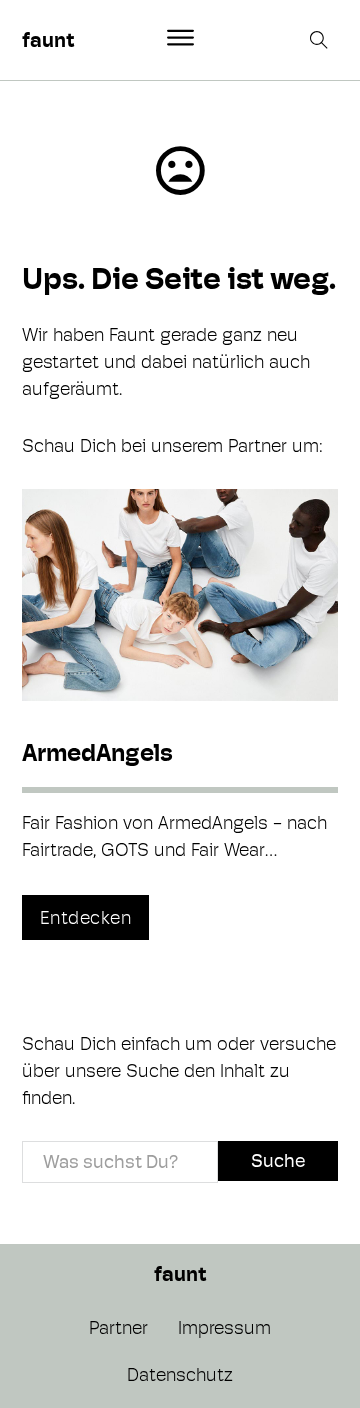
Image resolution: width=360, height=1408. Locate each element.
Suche (278, 1160)
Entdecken (86, 917)
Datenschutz (180, 1374)
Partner (118, 1327)
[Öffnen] (180, 38)
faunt (48, 40)
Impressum (224, 1327)
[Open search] (321, 40)
